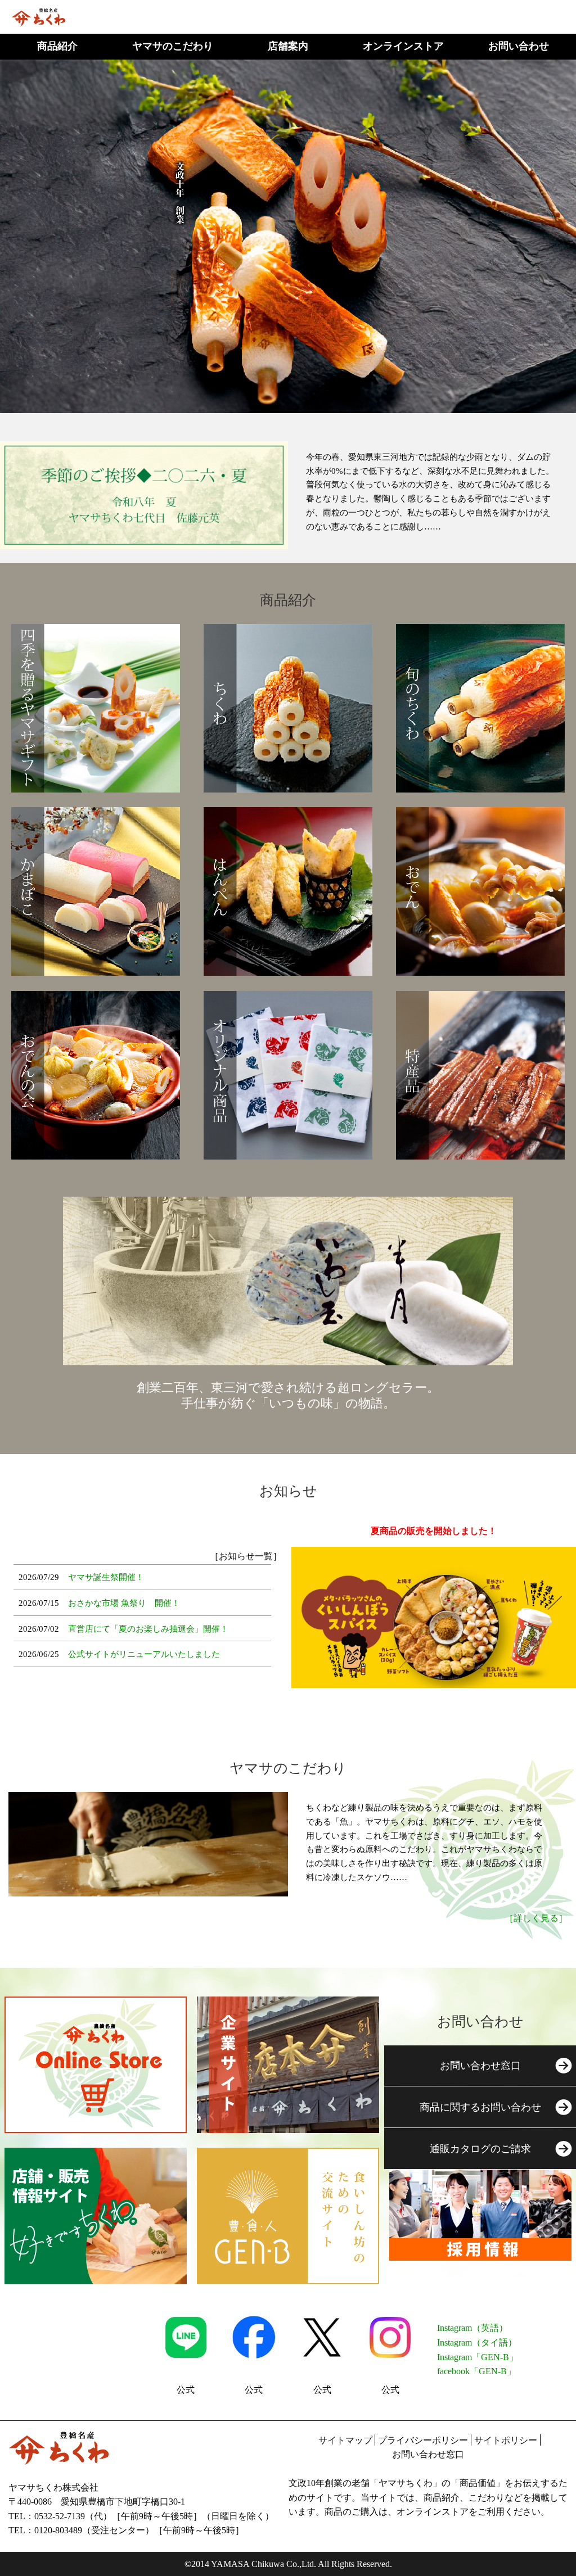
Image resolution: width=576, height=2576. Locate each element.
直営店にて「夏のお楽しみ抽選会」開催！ (148, 1629)
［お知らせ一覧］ (246, 1556)
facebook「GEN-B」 (476, 2371)
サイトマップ (345, 2440)
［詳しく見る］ (536, 1918)
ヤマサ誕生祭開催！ (106, 1577)
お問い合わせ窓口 (428, 2454)
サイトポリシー (506, 2440)
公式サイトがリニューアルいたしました (144, 1654)
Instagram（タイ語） (477, 2342)
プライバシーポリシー (423, 2440)
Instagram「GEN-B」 (478, 2357)
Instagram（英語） (472, 2328)
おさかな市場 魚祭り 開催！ (124, 1603)
